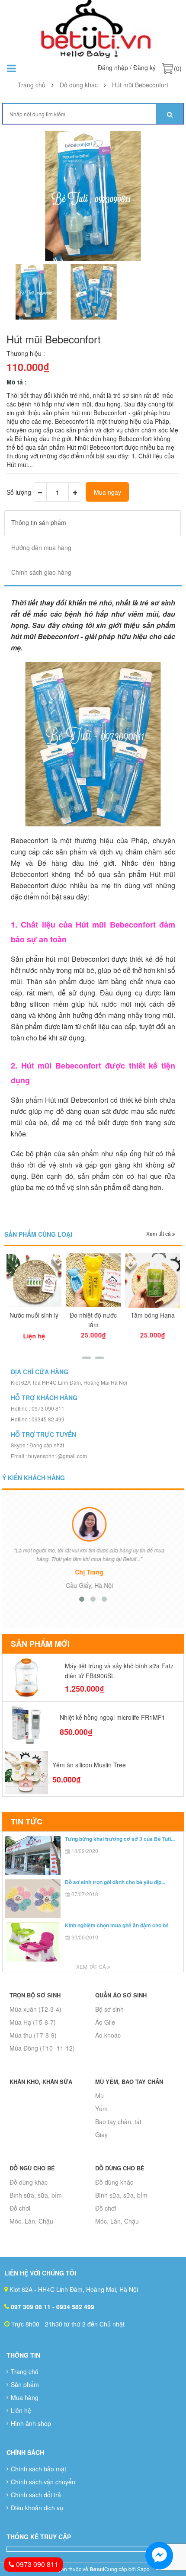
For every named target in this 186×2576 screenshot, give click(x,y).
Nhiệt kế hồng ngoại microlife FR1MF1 (112, 1717)
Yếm (101, 2109)
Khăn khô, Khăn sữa (41, 2082)
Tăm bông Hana (153, 1315)
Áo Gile (105, 2022)
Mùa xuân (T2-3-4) (35, 2009)
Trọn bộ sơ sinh (35, 1995)
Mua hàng (25, 2397)
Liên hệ (21, 2410)
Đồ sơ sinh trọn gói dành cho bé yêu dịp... (115, 1882)
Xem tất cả (159, 1234)
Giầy (101, 2134)
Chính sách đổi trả (36, 2495)
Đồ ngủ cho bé (32, 2168)
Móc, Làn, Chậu (31, 2221)
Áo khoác (108, 2035)
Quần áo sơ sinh (121, 1995)
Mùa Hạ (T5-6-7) (33, 2022)
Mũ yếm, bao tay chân (129, 2082)
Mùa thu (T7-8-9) (33, 2035)
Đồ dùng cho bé (120, 2168)
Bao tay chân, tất (118, 2122)
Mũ (99, 2096)
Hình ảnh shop (31, 2423)
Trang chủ (25, 2371)
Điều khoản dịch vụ (37, 2508)
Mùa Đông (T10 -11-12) (42, 2048)
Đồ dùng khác (29, 2182)
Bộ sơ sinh (109, 2009)
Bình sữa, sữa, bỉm (36, 2195)
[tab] (93, 523)
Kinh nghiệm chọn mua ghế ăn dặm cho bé (117, 1925)
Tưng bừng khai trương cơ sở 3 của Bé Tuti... (120, 1839)
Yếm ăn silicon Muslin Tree (89, 1765)
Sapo (143, 2569)
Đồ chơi (20, 2208)
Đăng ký (144, 67)
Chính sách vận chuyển (43, 2482)
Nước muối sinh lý (34, 1315)
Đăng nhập (113, 67)
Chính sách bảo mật (38, 2469)
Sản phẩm (25, 2384)
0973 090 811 (36, 2564)
